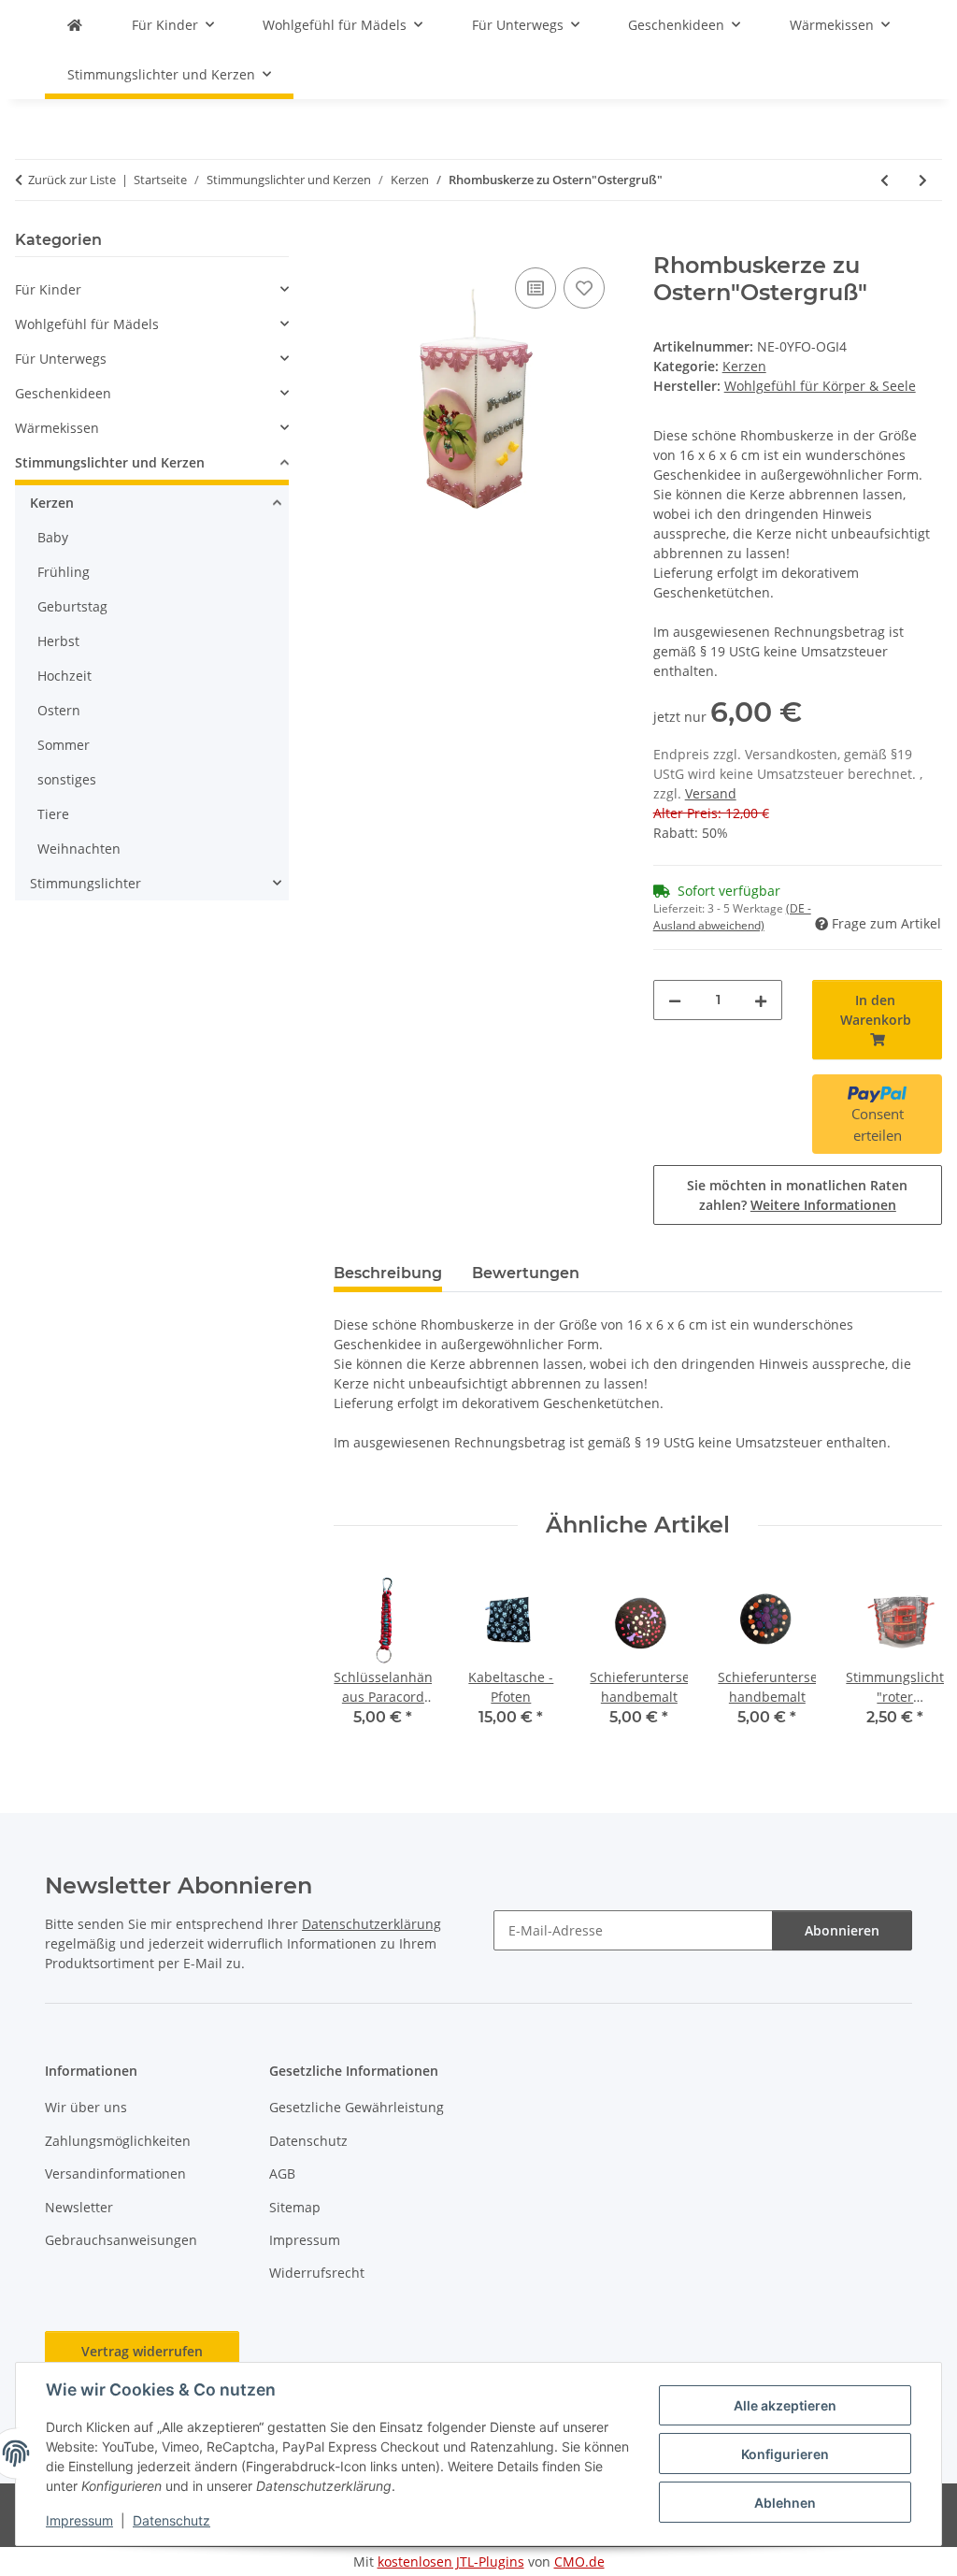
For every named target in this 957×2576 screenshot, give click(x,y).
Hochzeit (64, 676)
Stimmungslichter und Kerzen (110, 462)
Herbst (58, 641)
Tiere (53, 814)
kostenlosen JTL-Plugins (451, 2562)
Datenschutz (171, 2520)
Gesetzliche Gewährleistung (357, 2107)
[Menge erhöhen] (761, 1000)
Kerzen (744, 366)
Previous (365, 1654)
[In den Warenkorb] (349, 242)
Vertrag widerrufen (142, 2351)
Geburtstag (72, 606)
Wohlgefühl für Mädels (87, 324)
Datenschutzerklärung (371, 1924)
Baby (53, 537)
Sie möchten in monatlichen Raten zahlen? (797, 1195)
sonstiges (67, 779)
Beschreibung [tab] (388, 1273)
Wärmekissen (57, 428)
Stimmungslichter (86, 883)
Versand (711, 793)
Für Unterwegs (61, 359)
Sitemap (295, 2207)
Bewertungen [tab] (526, 1273)
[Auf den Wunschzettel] (584, 288)
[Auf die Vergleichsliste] (536, 288)
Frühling (64, 572)
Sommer (64, 745)
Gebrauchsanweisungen (121, 2240)
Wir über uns (86, 2107)
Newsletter (79, 2207)
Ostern (59, 710)
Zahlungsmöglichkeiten (118, 2141)
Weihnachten (79, 849)
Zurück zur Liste (72, 180)
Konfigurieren (785, 2454)
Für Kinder (48, 289)
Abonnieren (842, 1930)
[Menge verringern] (675, 1000)
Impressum (79, 2520)
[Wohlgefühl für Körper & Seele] (75, 25)
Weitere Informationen (823, 1205)
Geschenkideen (63, 393)
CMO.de (579, 2562)
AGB (282, 2173)
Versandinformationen (115, 2173)
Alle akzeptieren (785, 2405)
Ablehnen (785, 2503)
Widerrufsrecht (317, 2273)
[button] (152, 289)
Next (912, 1654)
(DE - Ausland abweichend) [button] (732, 917)
